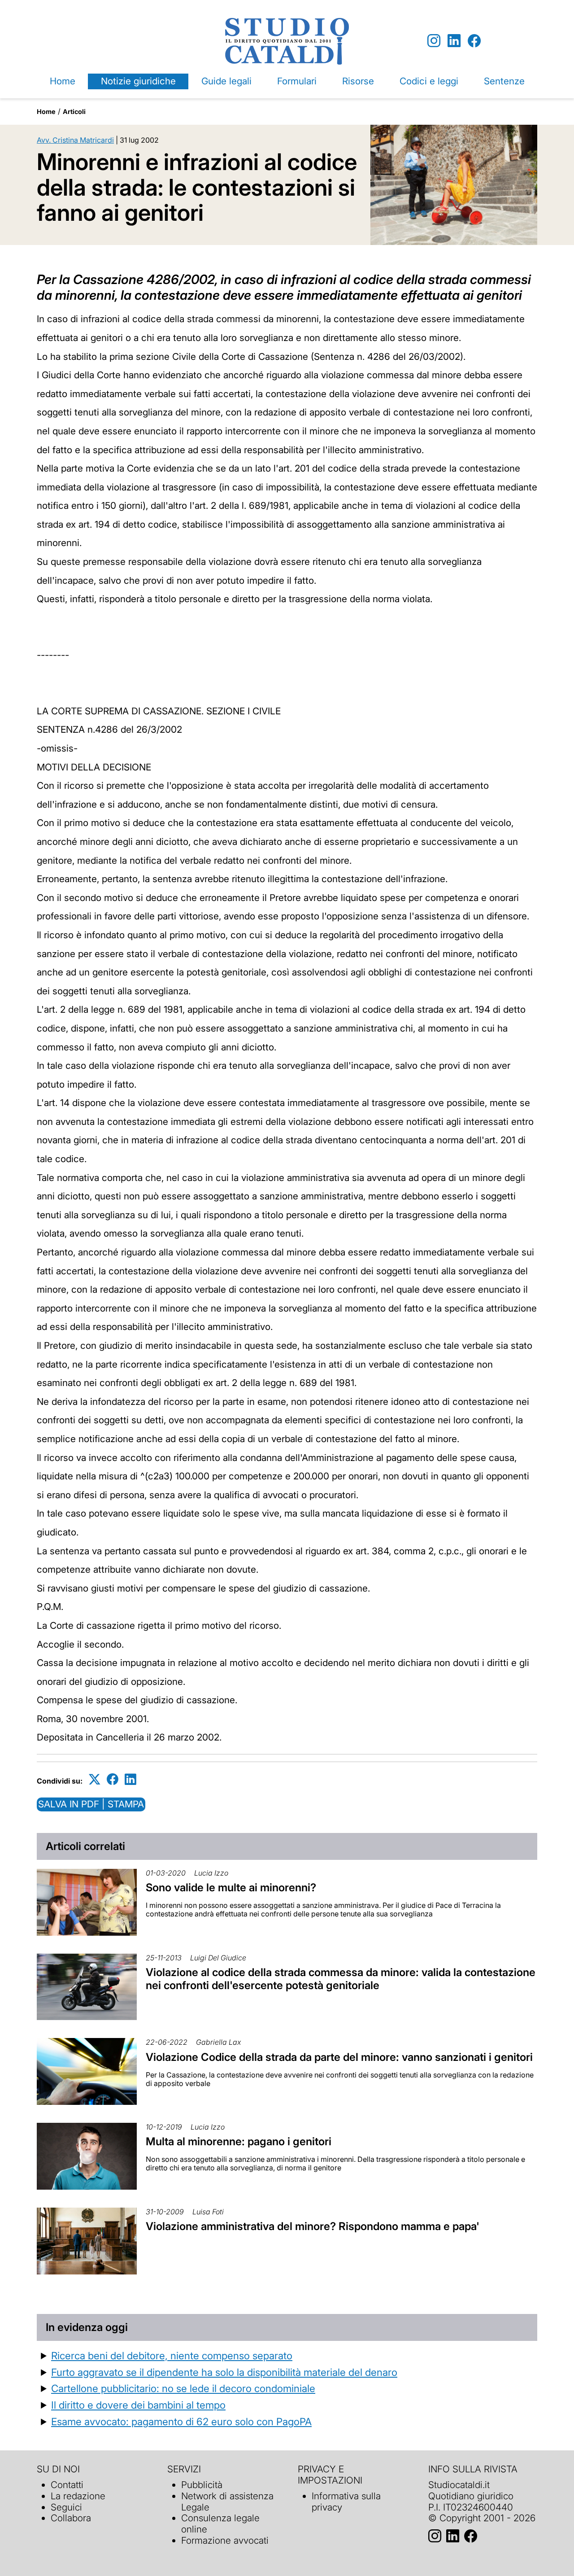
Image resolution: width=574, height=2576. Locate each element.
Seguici (66, 2507)
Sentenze (504, 81)
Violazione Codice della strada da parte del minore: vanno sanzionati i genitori (339, 2057)
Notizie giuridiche (138, 81)
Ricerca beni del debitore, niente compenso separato (172, 2355)
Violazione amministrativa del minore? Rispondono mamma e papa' (313, 2226)
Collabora (71, 2518)
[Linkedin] (454, 41)
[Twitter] (95, 1779)
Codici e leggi (429, 81)
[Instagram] (434, 41)
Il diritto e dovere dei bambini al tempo (138, 2405)
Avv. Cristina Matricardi (75, 140)
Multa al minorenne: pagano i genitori (239, 2141)
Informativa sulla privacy (346, 2502)
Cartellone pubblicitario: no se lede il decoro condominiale (183, 2388)
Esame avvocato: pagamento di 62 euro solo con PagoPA (181, 2421)
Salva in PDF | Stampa (91, 1804)
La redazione (78, 2496)
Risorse (358, 81)
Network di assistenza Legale (227, 2502)
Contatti (67, 2485)
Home (63, 81)
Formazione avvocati (225, 2540)
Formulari (297, 81)
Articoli (74, 112)
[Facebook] (474, 41)
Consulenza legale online (220, 2524)
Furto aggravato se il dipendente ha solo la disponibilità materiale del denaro (224, 2372)
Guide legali (226, 81)
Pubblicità (202, 2485)
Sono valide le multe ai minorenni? (231, 1887)
